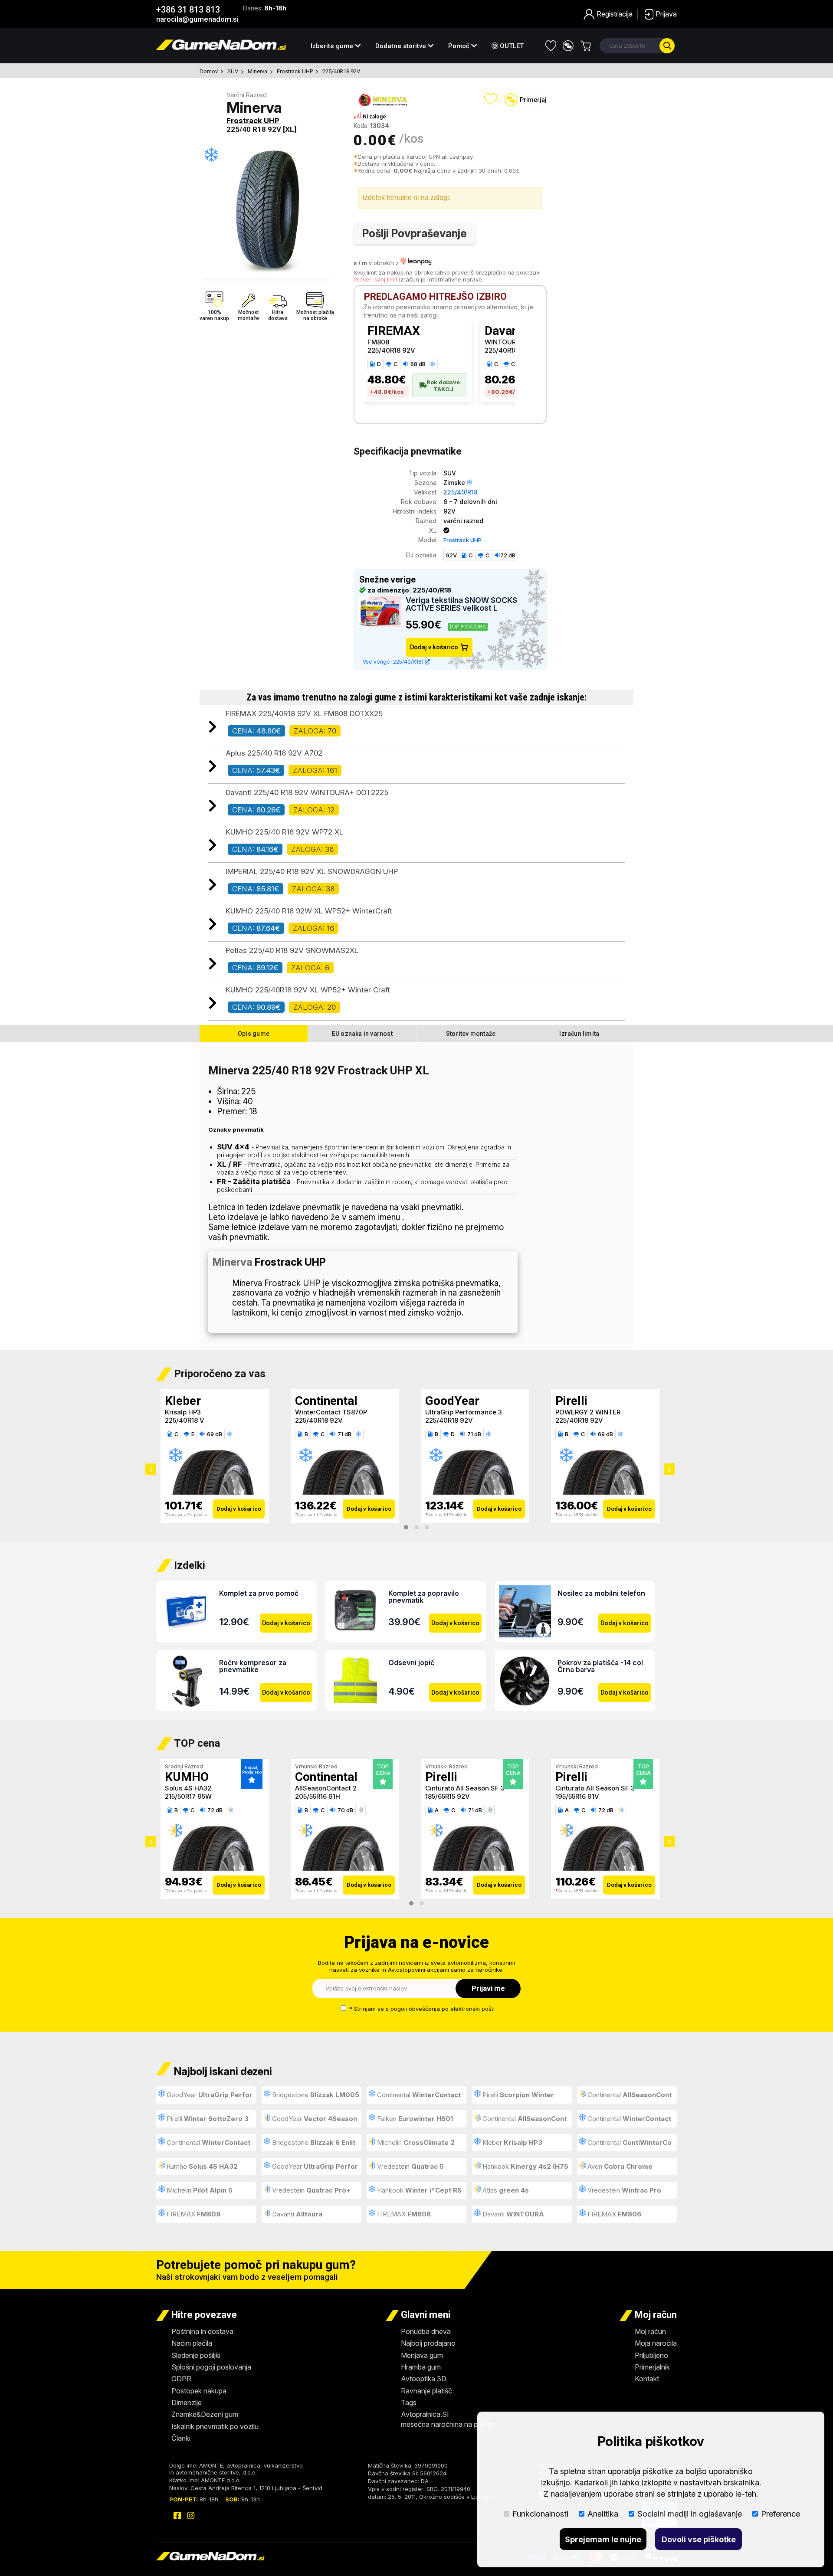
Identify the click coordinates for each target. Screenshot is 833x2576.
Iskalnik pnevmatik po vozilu (215, 2426)
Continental (196, 1401)
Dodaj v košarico (434, 647)
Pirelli (441, 1401)
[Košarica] (585, 46)
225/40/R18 (461, 492)
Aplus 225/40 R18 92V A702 (274, 753)
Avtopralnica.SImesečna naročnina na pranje (447, 2419)
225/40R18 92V (341, 71)
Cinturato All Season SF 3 (335, 1788)
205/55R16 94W (580, 1796)
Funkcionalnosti (540, 2514)
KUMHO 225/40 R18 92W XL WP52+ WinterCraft (309, 911)
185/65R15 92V (317, 1796)
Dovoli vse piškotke (699, 2539)
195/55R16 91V (447, 1796)
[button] (406, 1527)
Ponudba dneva (426, 2331)
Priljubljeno (651, 2355)
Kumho (201, 2166)
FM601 (566, 1788)
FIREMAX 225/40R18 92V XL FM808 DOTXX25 (304, 714)
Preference (781, 2514)
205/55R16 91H (187, 1796)
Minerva (257, 71)
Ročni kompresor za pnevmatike (253, 1666)
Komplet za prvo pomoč (259, 1593)
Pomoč (460, 46)
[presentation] (151, 1469)
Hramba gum (421, 2367)
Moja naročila (656, 2343)
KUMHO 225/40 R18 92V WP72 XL (284, 832)
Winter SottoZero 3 (585, 1412)
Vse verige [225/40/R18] (394, 662)
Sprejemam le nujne (603, 2539)
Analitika (603, 2514)
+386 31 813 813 (188, 10)
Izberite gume (333, 46)
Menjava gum (422, 2355)
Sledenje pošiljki (196, 2355)
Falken (414, 2119)
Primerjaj (533, 100)
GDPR (181, 2379)
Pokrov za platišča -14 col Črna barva (600, 1666)
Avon (619, 2166)
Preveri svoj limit (376, 279)
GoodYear (322, 1401)
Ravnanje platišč (426, 2391)
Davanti (296, 2214)
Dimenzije (187, 2403)
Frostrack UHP (295, 71)
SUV (233, 71)
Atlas (505, 2190)
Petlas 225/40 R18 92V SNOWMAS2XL (292, 950)
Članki (181, 2438)
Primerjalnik (652, 2367)
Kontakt (647, 2379)
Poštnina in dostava (202, 2331)
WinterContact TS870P (201, 1412)
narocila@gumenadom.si (197, 19)
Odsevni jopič (411, 1663)
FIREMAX (394, 331)
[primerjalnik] (568, 46)
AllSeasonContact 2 (196, 1788)
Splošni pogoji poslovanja (211, 2367)
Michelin (415, 2142)
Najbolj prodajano (428, 2343)
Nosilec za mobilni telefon (601, 1593)
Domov (209, 71)
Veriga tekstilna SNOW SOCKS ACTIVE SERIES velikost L (461, 604)
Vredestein (410, 2166)
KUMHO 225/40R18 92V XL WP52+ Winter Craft (308, 990)
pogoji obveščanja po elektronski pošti (443, 2009)
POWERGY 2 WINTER (458, 1412)
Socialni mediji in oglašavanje (690, 2514)
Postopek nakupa (199, 2391)
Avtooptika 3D (424, 2379)
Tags (409, 2403)
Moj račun (650, 2331)
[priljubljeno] (551, 46)
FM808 (378, 342)
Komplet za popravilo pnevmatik (424, 1597)
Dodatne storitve (402, 46)
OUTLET (511, 46)
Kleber (512, 2142)
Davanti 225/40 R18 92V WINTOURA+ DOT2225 (307, 792)
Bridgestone (315, 2095)
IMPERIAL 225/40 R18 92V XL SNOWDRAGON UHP (312, 871)
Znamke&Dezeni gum (205, 2414)
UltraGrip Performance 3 (333, 1412)
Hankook (521, 2169)
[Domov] (221, 47)
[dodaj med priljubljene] (491, 99)
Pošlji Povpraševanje (415, 233)
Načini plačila (192, 2343)
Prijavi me (488, 1988)
